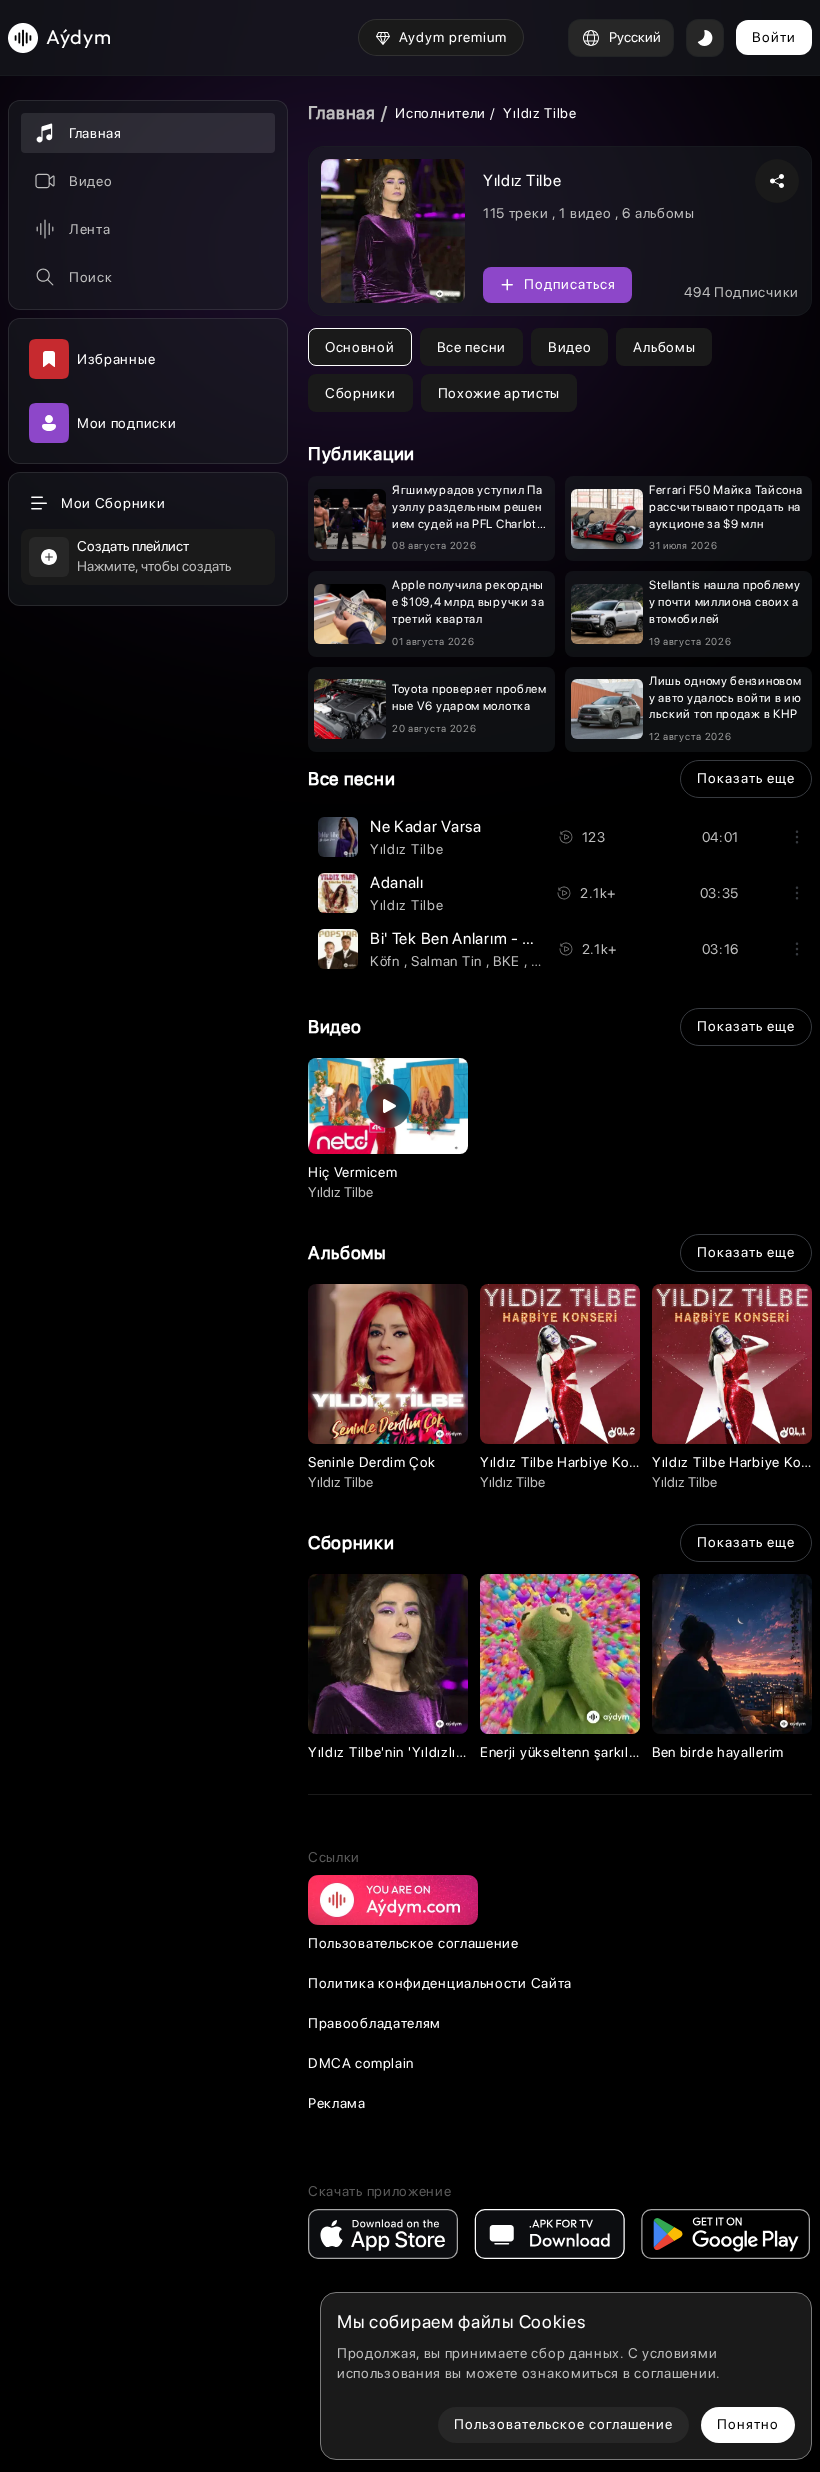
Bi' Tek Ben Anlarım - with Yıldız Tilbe (502, 938)
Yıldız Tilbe (406, 849)
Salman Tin (448, 961)
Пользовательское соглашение (413, 1943)
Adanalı (397, 882)
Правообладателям (374, 2023)
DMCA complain (361, 2063)
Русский (635, 37)
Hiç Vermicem (352, 1172)
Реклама (337, 2103)
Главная (342, 112)
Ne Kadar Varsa (426, 826)
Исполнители (440, 113)
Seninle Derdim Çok (372, 1462)
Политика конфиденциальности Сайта (440, 1983)
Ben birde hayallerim (718, 1752)
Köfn (387, 961)
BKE (508, 961)
